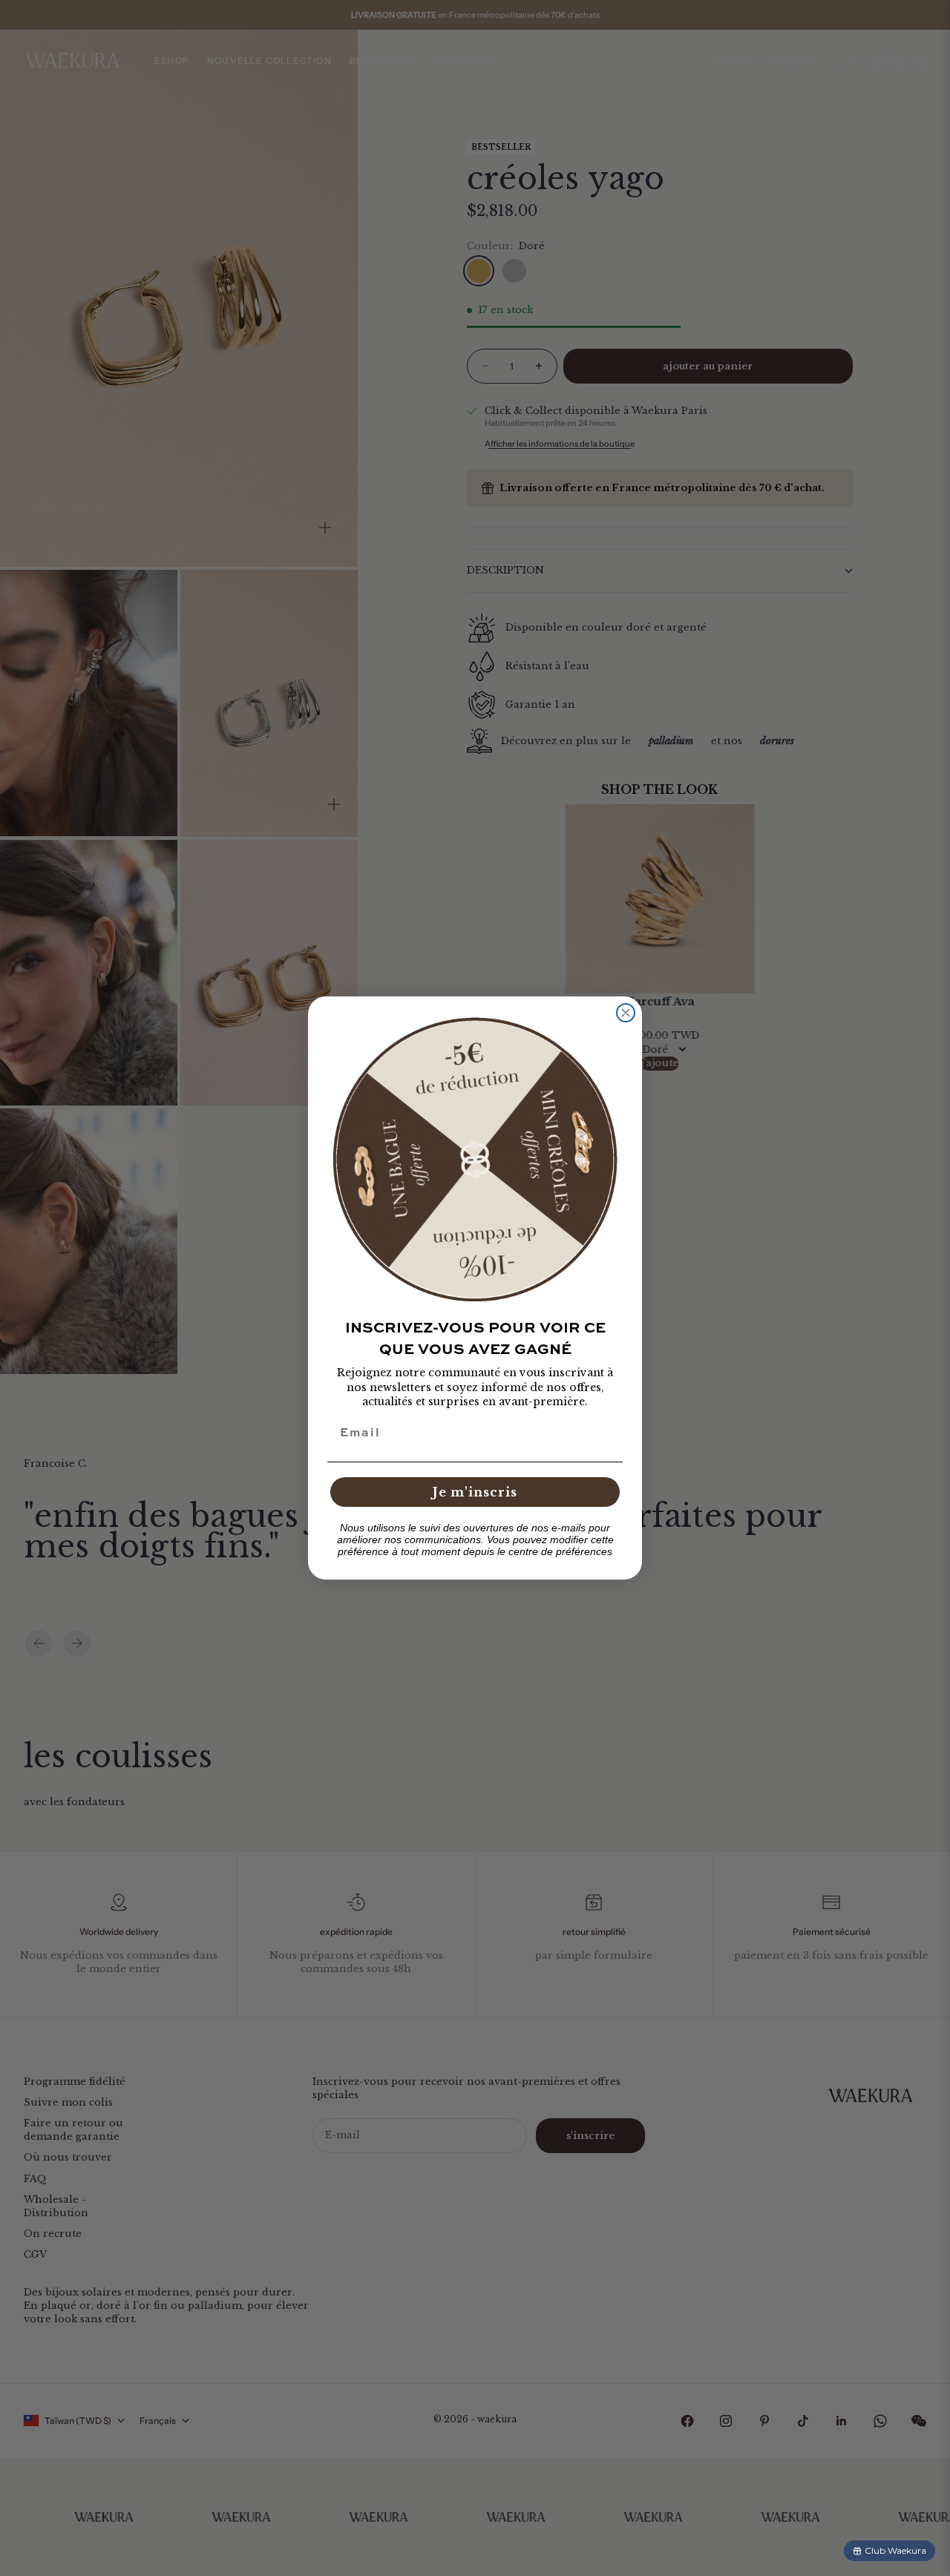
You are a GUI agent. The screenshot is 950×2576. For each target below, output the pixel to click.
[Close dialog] (626, 1013)
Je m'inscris (475, 1492)
